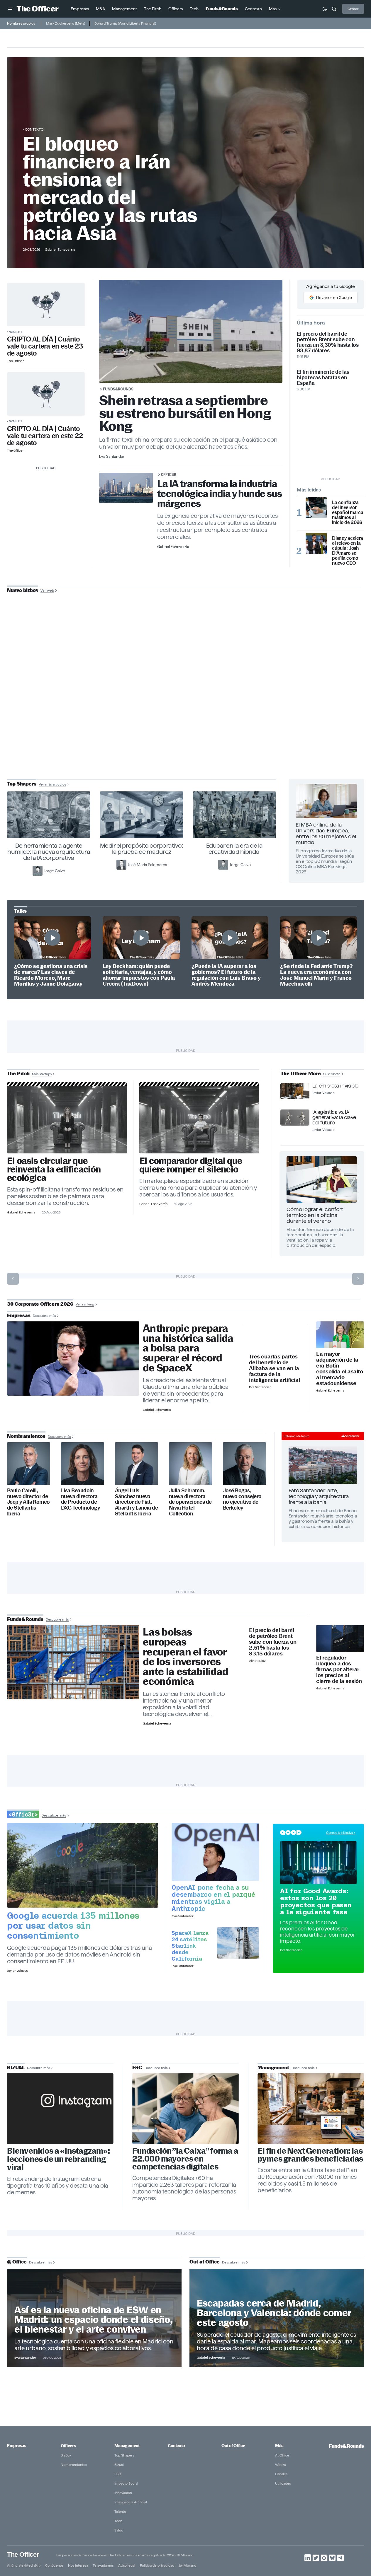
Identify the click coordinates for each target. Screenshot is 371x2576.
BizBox (66, 2455)
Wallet (16, 332)
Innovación (123, 2493)
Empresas (17, 2446)
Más (279, 2446)
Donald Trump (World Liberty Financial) (125, 23)
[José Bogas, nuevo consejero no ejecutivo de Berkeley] (244, 1464)
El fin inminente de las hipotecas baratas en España (323, 377)
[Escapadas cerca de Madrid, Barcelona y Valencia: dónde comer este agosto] (277, 2318)
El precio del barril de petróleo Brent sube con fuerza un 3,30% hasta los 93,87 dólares (328, 342)
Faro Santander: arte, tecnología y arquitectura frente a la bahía (319, 1496)
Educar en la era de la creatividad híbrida (234, 849)
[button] (11, 9)
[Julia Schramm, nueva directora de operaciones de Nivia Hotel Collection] (190, 1464)
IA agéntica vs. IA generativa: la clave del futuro (334, 1117)
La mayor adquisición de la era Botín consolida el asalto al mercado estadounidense (339, 1369)
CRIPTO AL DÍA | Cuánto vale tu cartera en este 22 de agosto (45, 436)
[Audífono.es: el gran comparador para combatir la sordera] (199, 1120)
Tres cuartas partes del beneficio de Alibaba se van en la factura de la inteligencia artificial (274, 1368)
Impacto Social (126, 2483)
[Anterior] (13, 1279)
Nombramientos (74, 2465)
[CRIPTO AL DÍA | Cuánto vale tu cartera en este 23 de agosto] (46, 304)
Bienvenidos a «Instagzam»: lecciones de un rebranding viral (59, 2159)
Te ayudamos (103, 2565)
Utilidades (283, 2483)
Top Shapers (124, 2455)
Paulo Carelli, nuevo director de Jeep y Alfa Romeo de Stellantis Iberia (28, 1502)
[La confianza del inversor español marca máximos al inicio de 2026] (316, 508)
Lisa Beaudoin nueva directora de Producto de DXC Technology (80, 1499)
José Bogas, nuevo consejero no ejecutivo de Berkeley (242, 1499)
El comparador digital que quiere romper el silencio (191, 1165)
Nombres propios (21, 23)
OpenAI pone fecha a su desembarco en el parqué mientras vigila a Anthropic (214, 1898)
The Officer (23, 2554)
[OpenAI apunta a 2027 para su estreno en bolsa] (215, 1852)
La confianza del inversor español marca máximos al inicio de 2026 (348, 512)
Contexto (34, 129)
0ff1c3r (169, 474)
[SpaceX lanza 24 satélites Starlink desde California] (238, 1943)
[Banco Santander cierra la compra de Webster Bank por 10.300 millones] (340, 1335)
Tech (118, 2521)
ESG (118, 2474)
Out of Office (233, 2446)
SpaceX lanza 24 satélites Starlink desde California (190, 1946)
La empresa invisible (335, 1086)
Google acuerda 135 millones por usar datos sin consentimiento (73, 1925)
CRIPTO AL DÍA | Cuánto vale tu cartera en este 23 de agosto (45, 346)
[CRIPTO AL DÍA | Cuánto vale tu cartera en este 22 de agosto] (46, 394)
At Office (282, 2455)
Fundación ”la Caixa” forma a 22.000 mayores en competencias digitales (185, 2159)
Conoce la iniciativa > (341, 1833)
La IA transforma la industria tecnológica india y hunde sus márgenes (220, 494)
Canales (281, 2474)
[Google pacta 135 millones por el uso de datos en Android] (83, 1865)
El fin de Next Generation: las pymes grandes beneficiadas (310, 2155)
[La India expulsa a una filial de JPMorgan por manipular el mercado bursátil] (340, 1638)
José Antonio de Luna (187, 709)
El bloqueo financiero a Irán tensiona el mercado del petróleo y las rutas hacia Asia (110, 188)
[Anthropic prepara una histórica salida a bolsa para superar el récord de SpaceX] (73, 1358)
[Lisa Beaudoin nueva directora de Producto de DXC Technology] (83, 1464)
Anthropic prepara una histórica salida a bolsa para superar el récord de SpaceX (188, 1348)
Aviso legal (127, 2565)
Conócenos (54, 2565)
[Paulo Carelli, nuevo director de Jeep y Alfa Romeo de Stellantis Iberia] (29, 1464)
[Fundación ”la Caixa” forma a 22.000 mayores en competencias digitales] (186, 2109)
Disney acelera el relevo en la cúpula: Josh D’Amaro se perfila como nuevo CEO (348, 551)
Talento (120, 2511)
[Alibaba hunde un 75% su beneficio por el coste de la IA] (275, 1336)
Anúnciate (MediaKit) (24, 2565)
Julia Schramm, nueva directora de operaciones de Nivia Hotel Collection (190, 1502)
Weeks (280, 2465)
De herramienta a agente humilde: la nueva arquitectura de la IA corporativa (49, 852)
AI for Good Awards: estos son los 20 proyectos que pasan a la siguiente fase (316, 1901)
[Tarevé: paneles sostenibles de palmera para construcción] (67, 1120)
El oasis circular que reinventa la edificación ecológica (54, 1169)
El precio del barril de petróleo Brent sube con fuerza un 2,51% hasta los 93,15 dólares (273, 1642)
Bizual (119, 2465)
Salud (119, 2530)
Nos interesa (78, 2565)
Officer (353, 9)
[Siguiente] (358, 1279)
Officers (68, 2446)
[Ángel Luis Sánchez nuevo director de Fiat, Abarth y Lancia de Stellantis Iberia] (137, 1464)
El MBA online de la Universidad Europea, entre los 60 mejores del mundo (326, 833)
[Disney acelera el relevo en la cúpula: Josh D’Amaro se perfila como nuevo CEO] (316, 543)
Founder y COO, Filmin (187, 727)
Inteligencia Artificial (131, 2502)
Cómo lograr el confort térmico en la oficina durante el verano (315, 1215)
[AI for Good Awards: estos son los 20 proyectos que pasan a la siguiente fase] (318, 1863)
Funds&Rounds (118, 389)
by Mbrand (188, 2565)
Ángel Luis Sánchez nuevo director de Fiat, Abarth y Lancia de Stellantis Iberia (136, 1502)
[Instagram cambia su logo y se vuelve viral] (60, 2109)
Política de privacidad (157, 2565)
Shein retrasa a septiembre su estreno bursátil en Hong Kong (185, 413)
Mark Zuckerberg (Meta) (66, 23)
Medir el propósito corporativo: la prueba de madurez (142, 849)
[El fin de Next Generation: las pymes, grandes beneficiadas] (311, 2109)
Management (127, 2446)
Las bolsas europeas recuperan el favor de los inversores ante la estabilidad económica (186, 1657)
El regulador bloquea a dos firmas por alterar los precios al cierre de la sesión (339, 1669)
